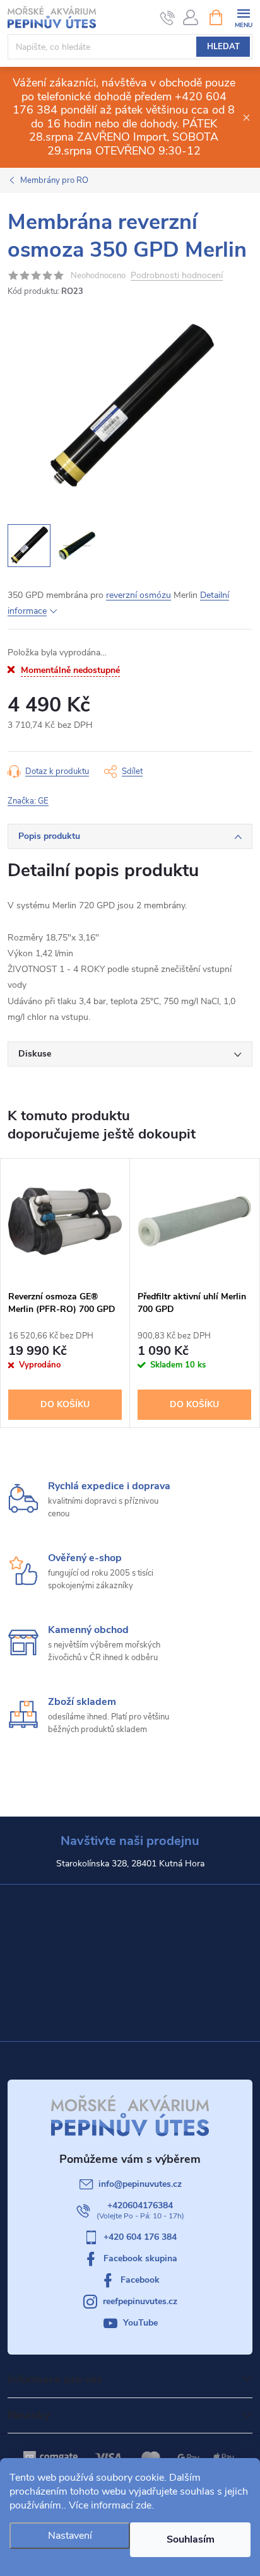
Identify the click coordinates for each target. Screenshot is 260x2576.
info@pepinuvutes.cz (140, 2184)
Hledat (223, 47)
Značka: (28, 801)
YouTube (140, 2323)
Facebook (140, 2280)
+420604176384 (140, 2205)
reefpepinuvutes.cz (140, 2301)
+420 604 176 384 (140, 2237)
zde (144, 2505)
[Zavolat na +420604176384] (168, 18)
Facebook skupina (140, 2258)
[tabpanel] (65, 1293)
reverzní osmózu (139, 595)
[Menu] (243, 17)
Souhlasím (191, 2539)
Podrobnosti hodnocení (177, 276)
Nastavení (70, 2536)
